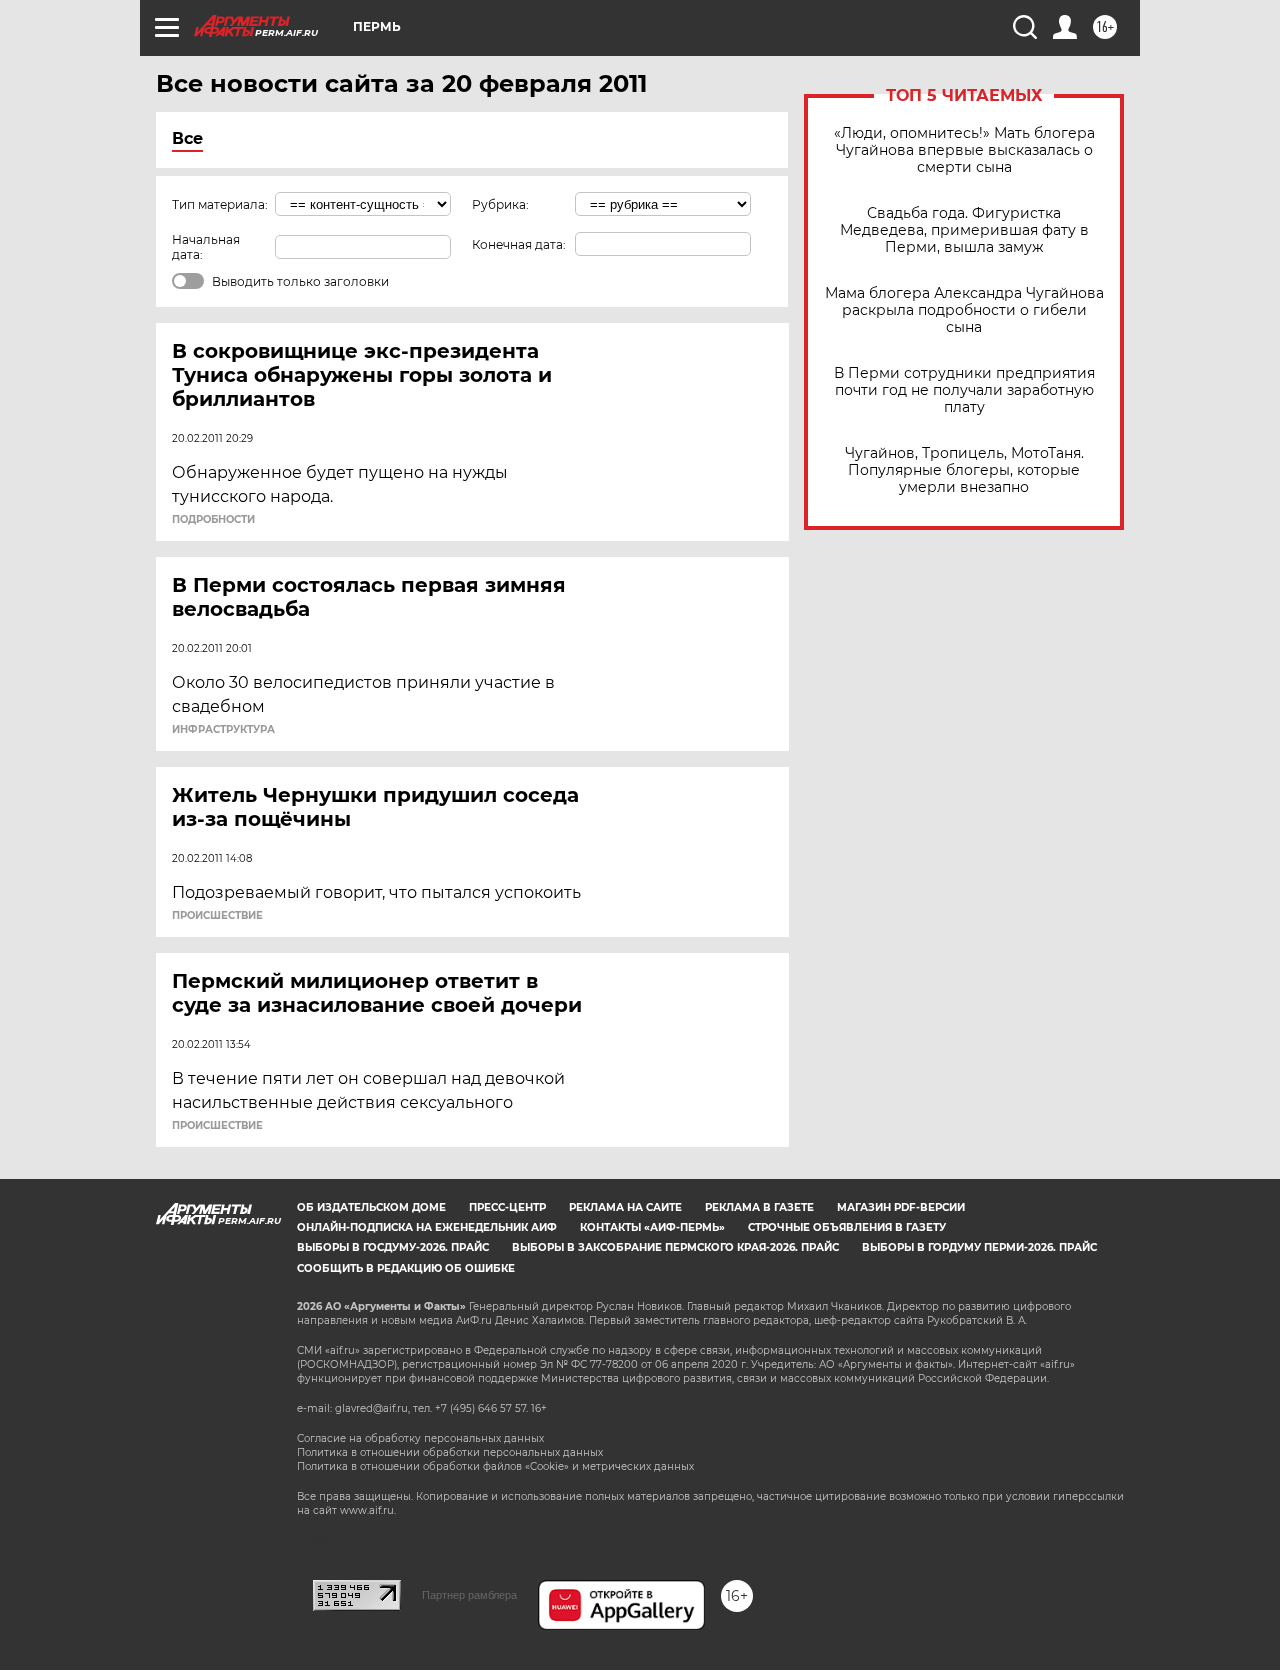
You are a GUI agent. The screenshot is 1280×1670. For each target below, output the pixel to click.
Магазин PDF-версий (901, 1207)
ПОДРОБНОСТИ (213, 520)
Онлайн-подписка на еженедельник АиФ (427, 1227)
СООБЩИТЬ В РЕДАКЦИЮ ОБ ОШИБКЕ (406, 1268)
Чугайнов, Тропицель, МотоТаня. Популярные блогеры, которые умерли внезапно (964, 470)
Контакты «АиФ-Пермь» (652, 1227)
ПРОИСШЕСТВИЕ (217, 916)
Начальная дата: (206, 247)
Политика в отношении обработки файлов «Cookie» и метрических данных (495, 1466)
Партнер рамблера (469, 1595)
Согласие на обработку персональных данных (420, 1438)
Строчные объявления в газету (847, 1227)
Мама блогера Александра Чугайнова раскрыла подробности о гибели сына (964, 310)
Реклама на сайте (625, 1207)
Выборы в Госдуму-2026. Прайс (393, 1247)
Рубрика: (500, 204)
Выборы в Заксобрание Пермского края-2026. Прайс (675, 1247)
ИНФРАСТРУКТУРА (223, 730)
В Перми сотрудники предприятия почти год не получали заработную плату (964, 390)
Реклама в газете (759, 1207)
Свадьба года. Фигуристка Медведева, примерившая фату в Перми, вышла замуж (964, 230)
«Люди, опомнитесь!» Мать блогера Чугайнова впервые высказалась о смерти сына (964, 150)
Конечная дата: (519, 244)
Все (187, 138)
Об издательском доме (371, 1207)
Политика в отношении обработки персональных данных (450, 1452)
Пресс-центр (507, 1207)
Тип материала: (220, 204)
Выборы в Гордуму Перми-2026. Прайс (979, 1247)
